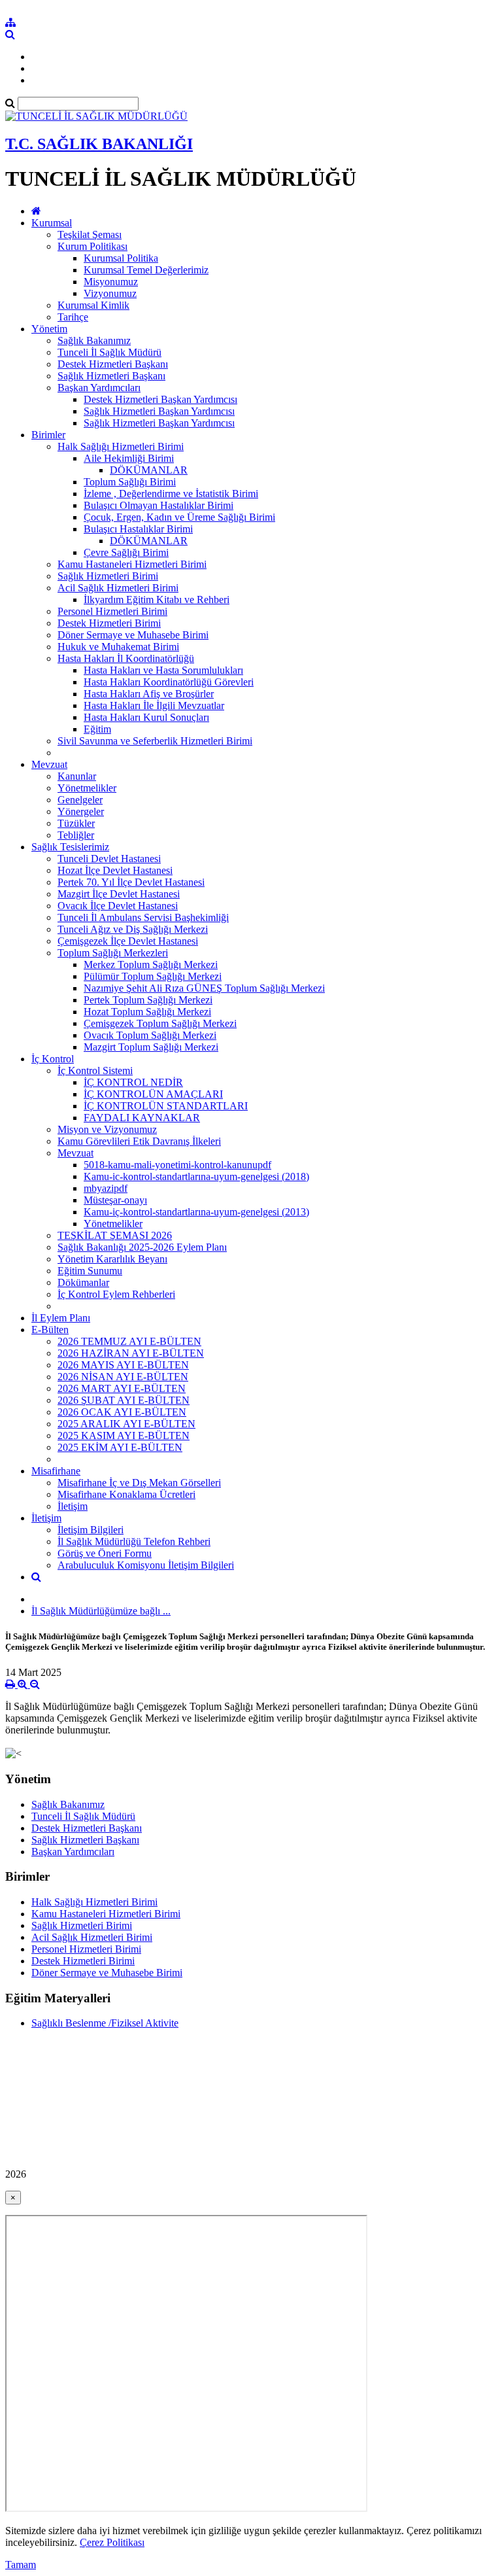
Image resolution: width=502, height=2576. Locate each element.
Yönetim (49, 329)
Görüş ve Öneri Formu (105, 1553)
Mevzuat (49, 764)
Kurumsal (52, 223)
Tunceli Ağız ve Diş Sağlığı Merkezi (133, 929)
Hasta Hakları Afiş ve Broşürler (149, 694)
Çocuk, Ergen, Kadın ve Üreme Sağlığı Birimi (179, 517)
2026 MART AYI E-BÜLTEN (122, 1388)
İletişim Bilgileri (91, 1530)
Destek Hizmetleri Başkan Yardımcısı (160, 399)
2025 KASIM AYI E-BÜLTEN (124, 1436)
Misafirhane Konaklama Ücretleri (126, 1494)
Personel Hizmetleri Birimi (112, 611)
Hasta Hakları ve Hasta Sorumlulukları (163, 670)
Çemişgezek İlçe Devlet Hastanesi (128, 941)
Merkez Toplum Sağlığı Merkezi (151, 965)
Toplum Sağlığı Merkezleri (113, 953)
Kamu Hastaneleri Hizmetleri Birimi (132, 564)
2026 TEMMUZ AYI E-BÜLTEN (129, 1341)
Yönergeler (81, 811)
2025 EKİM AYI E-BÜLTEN (120, 1447)
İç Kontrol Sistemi (95, 1070)
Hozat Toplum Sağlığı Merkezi (147, 1012)
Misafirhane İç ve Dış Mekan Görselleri (139, 1483)
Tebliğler (76, 835)
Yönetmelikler (87, 788)
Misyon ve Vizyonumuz (107, 1129)
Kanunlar (77, 776)
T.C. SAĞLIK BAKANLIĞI (99, 144)
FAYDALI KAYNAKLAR (142, 1118)
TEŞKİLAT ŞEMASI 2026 (115, 1235)
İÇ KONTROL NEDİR (133, 1082)
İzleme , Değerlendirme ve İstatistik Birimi (171, 494)
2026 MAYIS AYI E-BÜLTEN (123, 1365)
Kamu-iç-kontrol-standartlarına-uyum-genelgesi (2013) (196, 1212)
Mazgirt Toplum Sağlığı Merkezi (151, 1047)
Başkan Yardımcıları (99, 388)
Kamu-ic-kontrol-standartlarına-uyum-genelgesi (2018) (196, 1176)
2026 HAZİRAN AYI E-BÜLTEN (131, 1353)
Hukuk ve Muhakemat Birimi (118, 647)
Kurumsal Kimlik (93, 305)
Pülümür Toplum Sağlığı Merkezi (153, 976)
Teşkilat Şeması (90, 235)
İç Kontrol (53, 1059)
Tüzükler (76, 823)
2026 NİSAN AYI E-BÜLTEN (123, 1377)
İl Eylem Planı (61, 1318)
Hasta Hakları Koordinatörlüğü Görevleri (169, 682)
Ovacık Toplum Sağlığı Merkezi (150, 1035)
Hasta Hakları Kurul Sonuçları (146, 717)
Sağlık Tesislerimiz (70, 847)
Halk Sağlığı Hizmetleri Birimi (121, 446)
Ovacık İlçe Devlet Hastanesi (118, 906)
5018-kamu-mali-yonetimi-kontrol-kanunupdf (177, 1165)
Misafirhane (56, 1471)
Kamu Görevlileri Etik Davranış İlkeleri (139, 1141)
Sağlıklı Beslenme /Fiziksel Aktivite (105, 2023)
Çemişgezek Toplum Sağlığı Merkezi (160, 1023)
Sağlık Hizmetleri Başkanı (111, 376)
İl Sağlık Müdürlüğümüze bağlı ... (101, 1611)
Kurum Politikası (92, 246)
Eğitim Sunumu (90, 1271)
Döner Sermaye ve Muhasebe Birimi (133, 635)
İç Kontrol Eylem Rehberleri (116, 1294)
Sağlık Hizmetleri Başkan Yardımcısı (159, 411)
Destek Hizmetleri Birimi (109, 623)
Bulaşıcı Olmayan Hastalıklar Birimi (159, 505)
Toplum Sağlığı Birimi (130, 482)
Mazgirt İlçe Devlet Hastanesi (119, 894)
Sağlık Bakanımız (94, 340)
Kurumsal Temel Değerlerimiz (146, 270)
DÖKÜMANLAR (149, 470)
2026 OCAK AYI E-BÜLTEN (122, 1412)
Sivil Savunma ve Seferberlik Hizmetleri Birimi (155, 741)
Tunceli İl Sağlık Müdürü (109, 352)
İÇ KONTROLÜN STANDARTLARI (166, 1106)
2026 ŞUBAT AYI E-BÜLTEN (124, 1400)
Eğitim (97, 729)
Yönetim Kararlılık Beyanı (112, 1259)
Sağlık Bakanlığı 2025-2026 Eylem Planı (142, 1247)
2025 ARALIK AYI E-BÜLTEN (126, 1424)
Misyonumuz (111, 282)
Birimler (48, 435)
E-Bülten (50, 1330)
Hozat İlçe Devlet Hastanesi (115, 870)
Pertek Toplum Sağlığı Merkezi (148, 1000)
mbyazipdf (106, 1188)
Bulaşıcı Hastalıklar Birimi (138, 529)
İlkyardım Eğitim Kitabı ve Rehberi (157, 600)
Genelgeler (80, 800)
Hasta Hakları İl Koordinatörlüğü (126, 658)
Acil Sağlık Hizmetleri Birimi (118, 588)
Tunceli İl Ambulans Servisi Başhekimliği (143, 917)
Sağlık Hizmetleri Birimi (108, 576)
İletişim (73, 1506)
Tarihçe (73, 317)
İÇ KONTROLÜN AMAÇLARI (153, 1094)
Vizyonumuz (110, 293)
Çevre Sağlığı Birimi (126, 552)
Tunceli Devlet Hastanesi (109, 859)
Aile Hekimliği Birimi (129, 458)
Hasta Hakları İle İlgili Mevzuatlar (154, 705)
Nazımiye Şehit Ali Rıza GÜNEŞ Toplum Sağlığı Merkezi (204, 988)
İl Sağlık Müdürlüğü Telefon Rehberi (134, 1541)
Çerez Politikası (112, 2542)
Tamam (21, 2565)
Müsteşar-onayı (115, 1200)
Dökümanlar (83, 1282)
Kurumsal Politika (121, 258)
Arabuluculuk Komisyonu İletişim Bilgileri (146, 1565)
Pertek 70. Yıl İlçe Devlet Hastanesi (131, 882)
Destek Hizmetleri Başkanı (113, 364)
